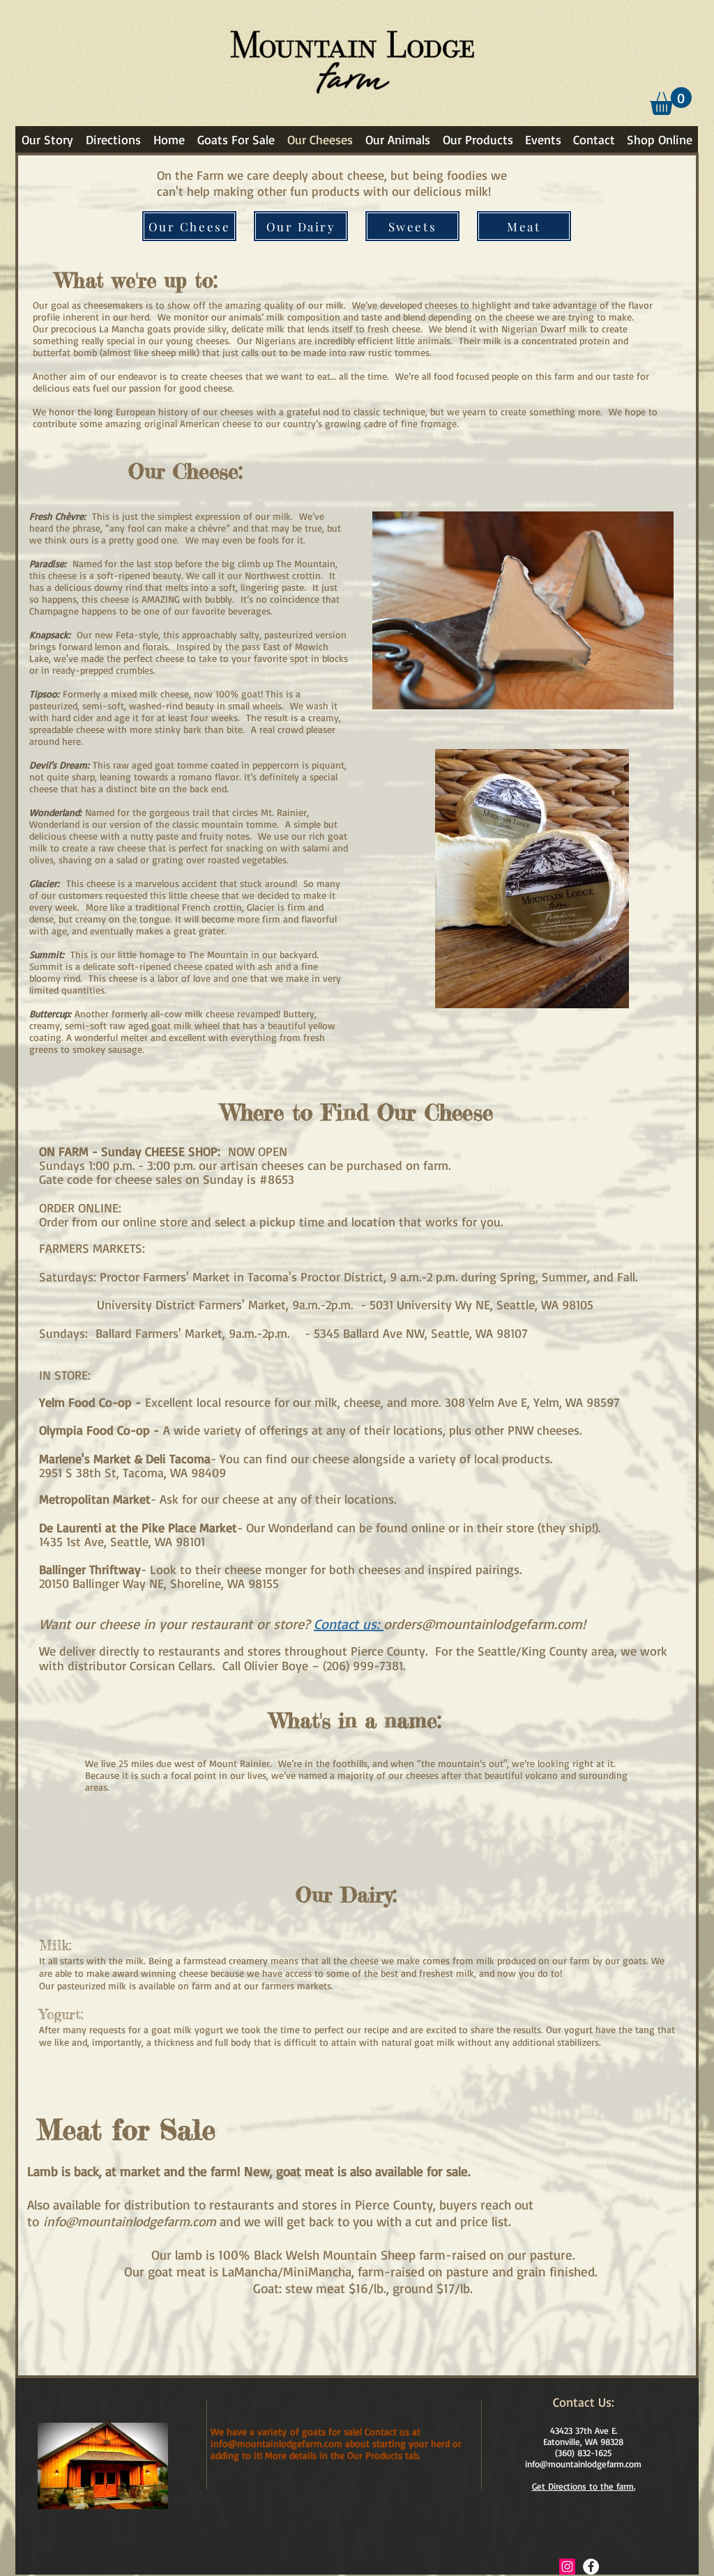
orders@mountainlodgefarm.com (483, 1624)
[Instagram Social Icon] (567, 2567)
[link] (671, 101)
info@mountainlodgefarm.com (130, 2221)
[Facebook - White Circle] (591, 2567)
